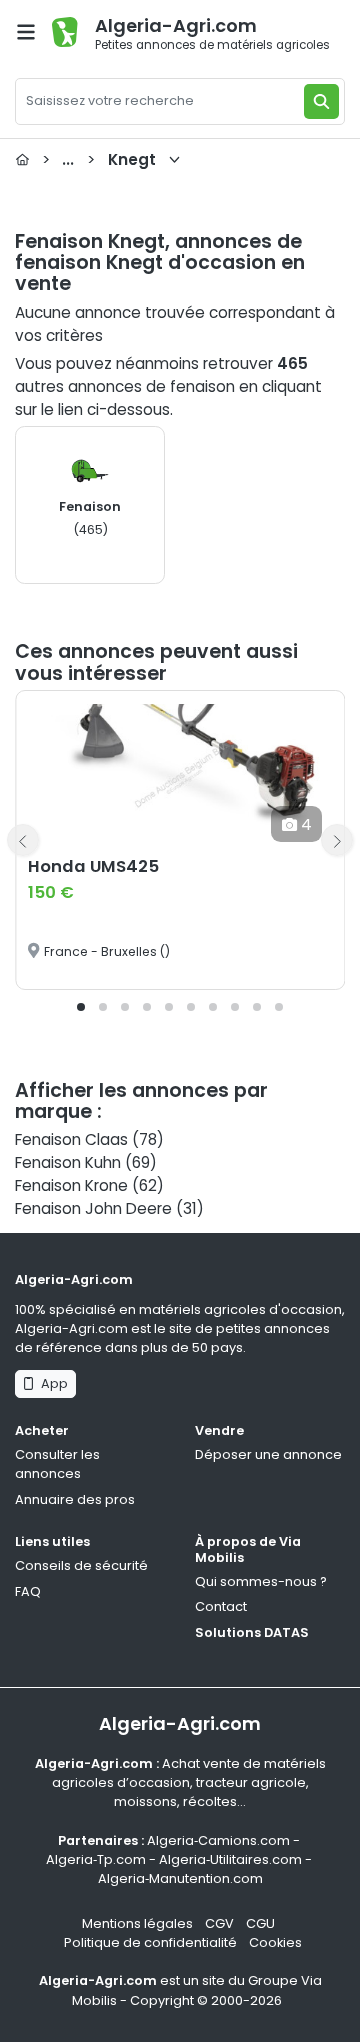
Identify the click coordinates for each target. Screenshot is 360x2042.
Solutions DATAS (252, 1632)
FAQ (28, 1591)
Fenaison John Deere (93, 1208)
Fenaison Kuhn (68, 1162)
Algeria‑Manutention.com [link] (180, 1878)
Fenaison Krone (71, 1185)
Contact (221, 1606)
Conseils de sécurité (81, 1565)
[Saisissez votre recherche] (321, 101)
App (51, 1383)
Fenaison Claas (71, 1139)
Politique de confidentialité (150, 1942)
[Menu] (26, 32)
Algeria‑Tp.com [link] (96, 1859)
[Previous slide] (23, 840)
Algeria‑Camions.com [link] (218, 1840)
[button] (81, 1007)
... (99, 159)
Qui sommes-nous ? (261, 1581)
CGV (219, 1923)
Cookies (275, 1942)
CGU (260, 1923)
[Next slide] (337, 840)
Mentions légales (137, 1923)
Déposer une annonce (268, 1454)
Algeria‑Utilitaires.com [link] (230, 1859)
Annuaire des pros (75, 1499)
